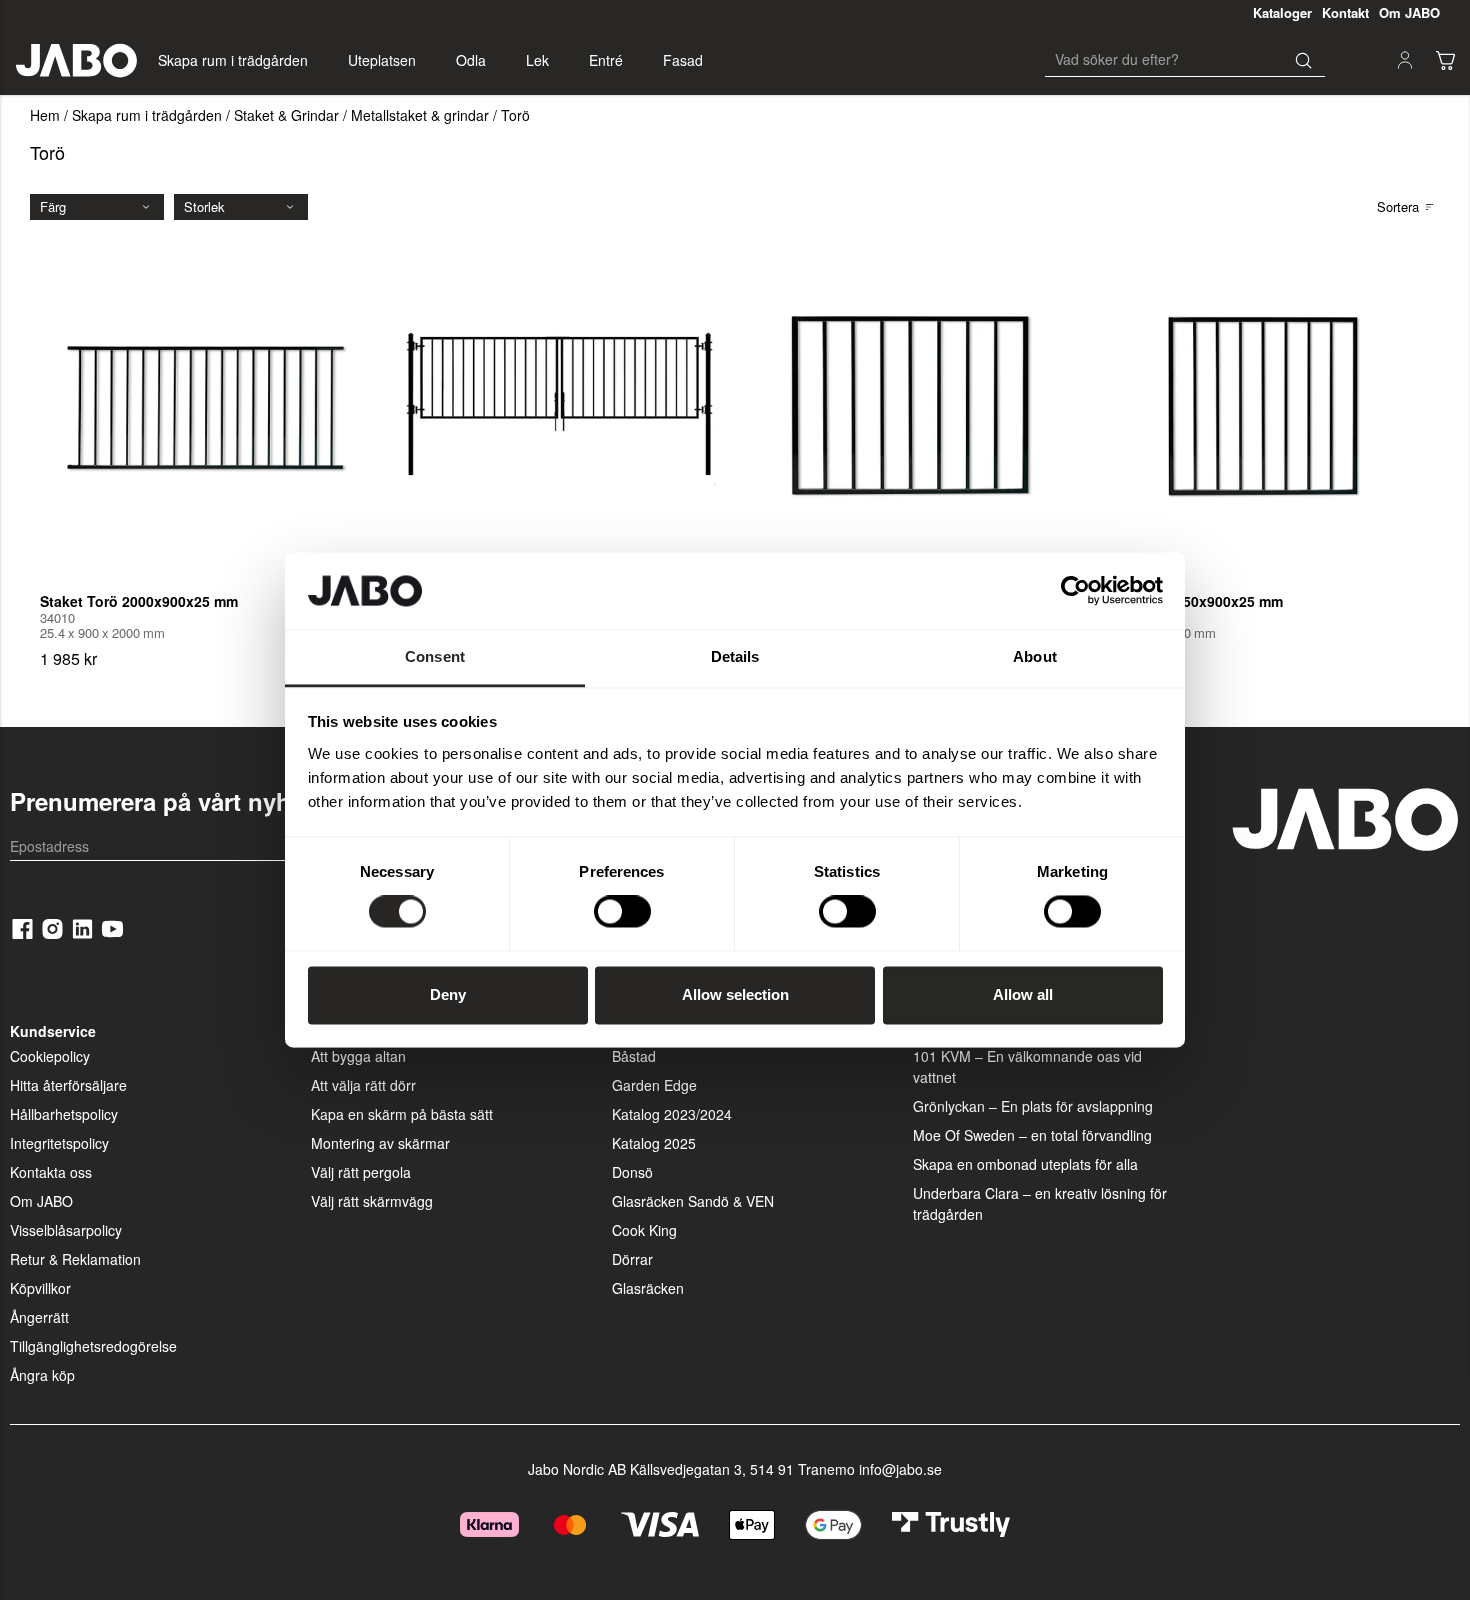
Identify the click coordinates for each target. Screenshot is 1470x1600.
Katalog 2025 (654, 1143)
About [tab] (1035, 656)
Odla (471, 60)
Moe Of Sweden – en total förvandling (1032, 1135)
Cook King (644, 1230)
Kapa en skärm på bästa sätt (402, 1114)
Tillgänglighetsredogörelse (93, 1346)
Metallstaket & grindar (420, 115)
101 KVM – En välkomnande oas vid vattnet (1027, 1066)
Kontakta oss (51, 1172)
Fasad (683, 60)
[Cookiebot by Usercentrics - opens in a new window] (1075, 591)
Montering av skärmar (380, 1143)
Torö (515, 115)
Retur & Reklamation (75, 1259)
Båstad (634, 1056)
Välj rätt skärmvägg (372, 1201)
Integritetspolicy (59, 1143)
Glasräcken (648, 1288)
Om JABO (41, 1201)
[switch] (622, 912)
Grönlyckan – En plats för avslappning (1033, 1106)
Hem (45, 115)
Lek (537, 60)
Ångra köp (42, 1375)
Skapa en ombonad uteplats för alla (1025, 1164)
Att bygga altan (358, 1056)
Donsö (632, 1172)
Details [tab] (735, 656)
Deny (448, 994)
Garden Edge (654, 1085)
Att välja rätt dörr (363, 1085)
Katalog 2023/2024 (672, 1114)
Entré (606, 60)
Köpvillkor (40, 1288)
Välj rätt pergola (361, 1172)
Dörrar (632, 1259)
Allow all (1023, 994)
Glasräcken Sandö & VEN (693, 1201)
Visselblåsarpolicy (66, 1230)
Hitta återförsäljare (68, 1085)
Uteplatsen (382, 60)
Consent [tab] (435, 656)
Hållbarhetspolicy (64, 1114)
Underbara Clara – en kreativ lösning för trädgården (1040, 1203)
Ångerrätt (39, 1317)
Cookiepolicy (50, 1056)
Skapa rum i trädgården (233, 60)
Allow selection (735, 994)
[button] (1445, 60)
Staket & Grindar (286, 115)
